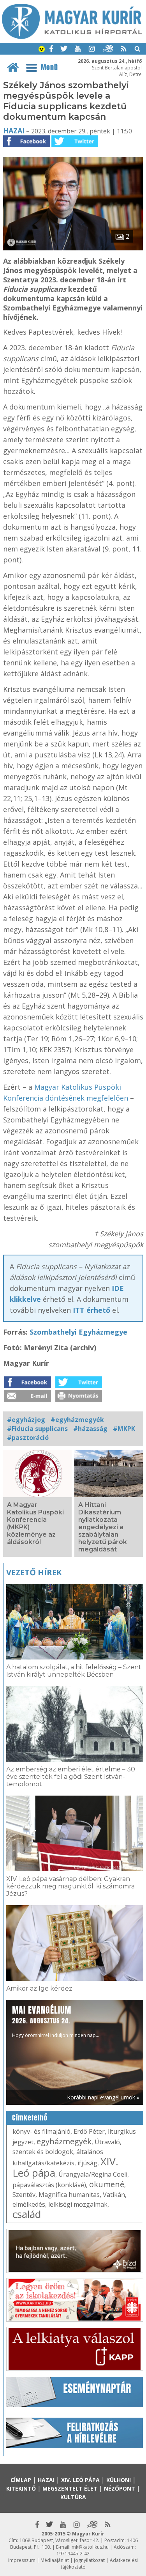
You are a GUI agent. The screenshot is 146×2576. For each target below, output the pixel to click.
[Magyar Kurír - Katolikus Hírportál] (72, 37)
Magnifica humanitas (69, 2195)
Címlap (21, 2480)
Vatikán (114, 2195)
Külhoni (119, 2480)
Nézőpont (120, 2488)
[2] (73, 248)
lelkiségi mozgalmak (78, 2204)
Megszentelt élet (70, 2488)
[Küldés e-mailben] (28, 1399)
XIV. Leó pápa (80, 2480)
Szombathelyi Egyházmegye (77, 1332)
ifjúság (87, 2163)
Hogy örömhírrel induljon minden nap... (56, 2021)
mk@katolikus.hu (90, 2547)
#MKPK (124, 1429)
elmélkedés (29, 2204)
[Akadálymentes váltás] (42, 50)
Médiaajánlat (55, 2560)
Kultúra (73, 2497)
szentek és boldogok (43, 2152)
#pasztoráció (28, 1438)
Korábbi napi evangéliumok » (103, 2097)
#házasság (90, 1429)
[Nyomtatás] (79, 1399)
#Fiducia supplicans (37, 1429)
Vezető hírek (34, 1572)
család (27, 2214)
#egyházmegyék (77, 1420)
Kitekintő (21, 2488)
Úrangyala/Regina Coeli (93, 2174)
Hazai (14, 131)
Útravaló (107, 2142)
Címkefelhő (30, 2118)
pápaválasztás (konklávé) (49, 2185)
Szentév (24, 2195)
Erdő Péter (89, 2131)
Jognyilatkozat (89, 2560)
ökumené (107, 2184)
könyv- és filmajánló (41, 2131)
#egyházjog (26, 1420)
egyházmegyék (64, 2141)
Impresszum (22, 2560)
